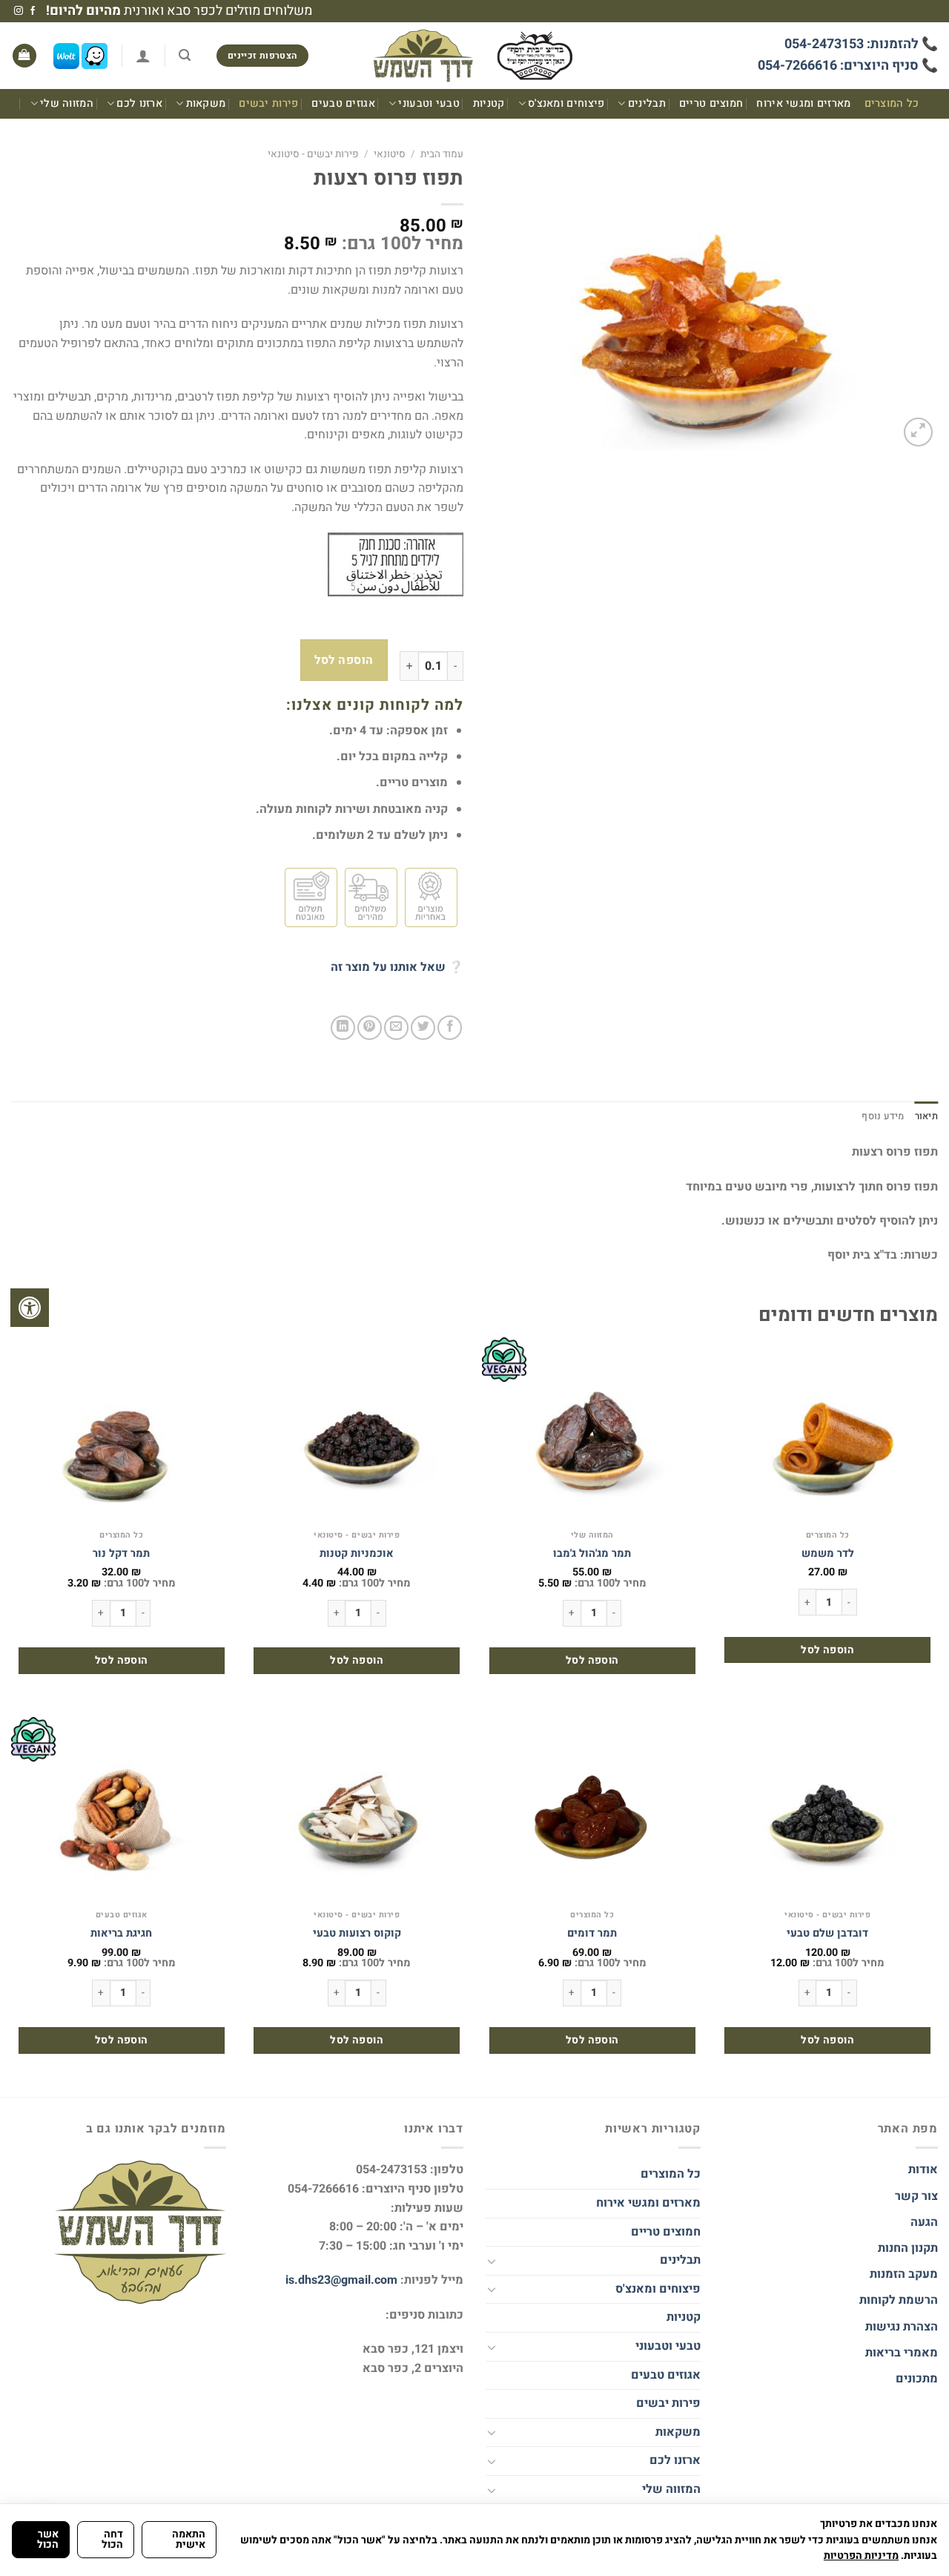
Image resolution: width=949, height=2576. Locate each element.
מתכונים (917, 2379)
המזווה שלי (67, 103)
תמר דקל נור (121, 1554)
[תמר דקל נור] (122, 1430)
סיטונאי (390, 154)
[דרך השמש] (474, 56)
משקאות (206, 103)
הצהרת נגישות (900, 2327)
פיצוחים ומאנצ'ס (566, 103)
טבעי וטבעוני (429, 103)
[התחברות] (143, 56)
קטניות (489, 103)
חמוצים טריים (711, 103)
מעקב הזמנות (904, 2274)
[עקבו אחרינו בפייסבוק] (33, 11)
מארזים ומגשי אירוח (803, 103)
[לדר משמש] (827, 1430)
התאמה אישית (189, 2539)
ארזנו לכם (139, 103)
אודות (923, 2170)
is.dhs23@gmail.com (341, 2280)
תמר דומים (592, 1934)
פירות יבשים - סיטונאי (313, 154)
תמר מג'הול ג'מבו (592, 1554)
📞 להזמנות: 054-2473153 (861, 44)
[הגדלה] (918, 432)
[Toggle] (492, 2261)
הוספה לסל (344, 661)
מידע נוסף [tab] (883, 1116)
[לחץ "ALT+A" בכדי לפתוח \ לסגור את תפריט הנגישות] (30, 1308)
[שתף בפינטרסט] (370, 1028)
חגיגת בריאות (121, 1934)
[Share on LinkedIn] (343, 1028)
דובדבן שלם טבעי (827, 1934)
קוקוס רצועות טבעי (357, 1934)
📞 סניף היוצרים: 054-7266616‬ (848, 66)
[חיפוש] (185, 55)
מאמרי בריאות (902, 2353)
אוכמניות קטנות (357, 1554)
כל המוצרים (892, 103)
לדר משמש (828, 1554)
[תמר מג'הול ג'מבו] (592, 1430)
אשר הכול (48, 2539)
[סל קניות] (24, 56)
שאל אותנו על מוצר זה (388, 967)
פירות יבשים (268, 103)
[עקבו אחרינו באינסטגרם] (19, 11)
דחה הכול (112, 2539)
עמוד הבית (442, 154)
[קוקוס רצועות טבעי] (357, 1810)
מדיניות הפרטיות (861, 2556)
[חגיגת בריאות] (122, 1810)
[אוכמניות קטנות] (357, 1430)
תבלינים (647, 103)
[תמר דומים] (592, 1810)
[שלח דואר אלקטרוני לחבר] (396, 1028)
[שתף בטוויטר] (423, 1028)
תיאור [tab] (926, 1116)
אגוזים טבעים (343, 103)
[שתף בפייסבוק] (450, 1028)
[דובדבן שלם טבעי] (827, 1810)
